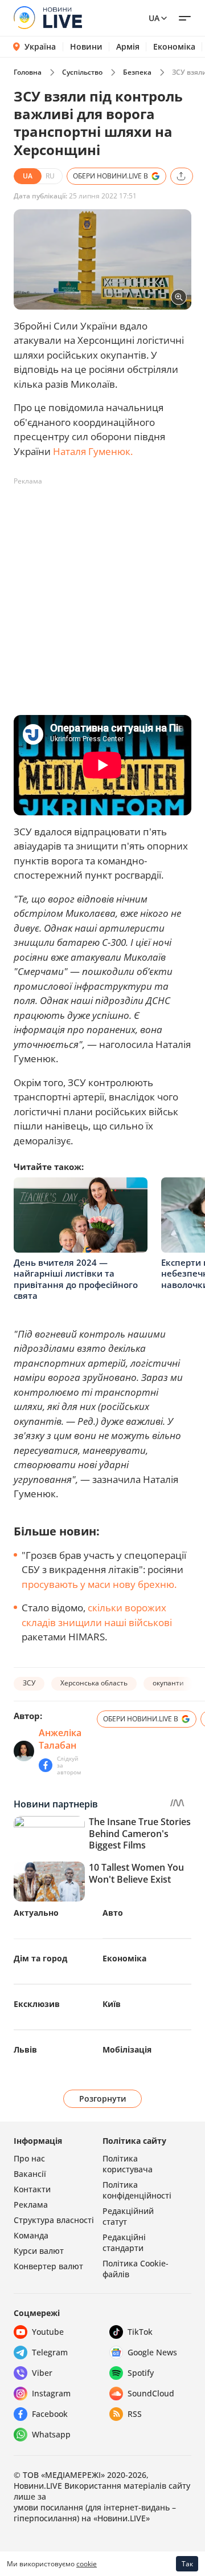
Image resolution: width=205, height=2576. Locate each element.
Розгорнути (103, 2098)
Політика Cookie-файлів (136, 2269)
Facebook (50, 2414)
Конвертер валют (48, 2266)
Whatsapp (51, 2434)
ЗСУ (29, 1683)
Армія (128, 47)
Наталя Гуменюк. (93, 451)
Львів (25, 2049)
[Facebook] (46, 1765)
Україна (40, 46)
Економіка (174, 47)
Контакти (32, 2189)
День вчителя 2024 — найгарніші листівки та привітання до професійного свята (76, 1279)
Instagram (51, 2393)
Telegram (50, 2352)
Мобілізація (127, 2049)
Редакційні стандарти (124, 2242)
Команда (31, 2235)
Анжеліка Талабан (60, 1739)
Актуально (36, 1913)
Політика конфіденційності (137, 2190)
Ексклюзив (37, 2004)
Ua (154, 18)
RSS (135, 2414)
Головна (28, 72)
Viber (42, 2373)
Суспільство (82, 72)
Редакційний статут (128, 2216)
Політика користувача (128, 2164)
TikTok (140, 2332)
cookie (87, 2564)
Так (187, 2564)
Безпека (137, 72)
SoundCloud (151, 2393)
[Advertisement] (102, 593)
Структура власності (54, 2220)
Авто (113, 1913)
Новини (86, 47)
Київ (112, 2004)
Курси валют (39, 2251)
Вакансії (30, 2174)
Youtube (48, 2332)
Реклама (31, 2205)
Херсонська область (94, 1683)
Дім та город (40, 1958)
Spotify (141, 2373)
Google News (152, 2352)
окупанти (168, 1683)
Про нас (29, 2158)
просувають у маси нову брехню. (99, 1584)
